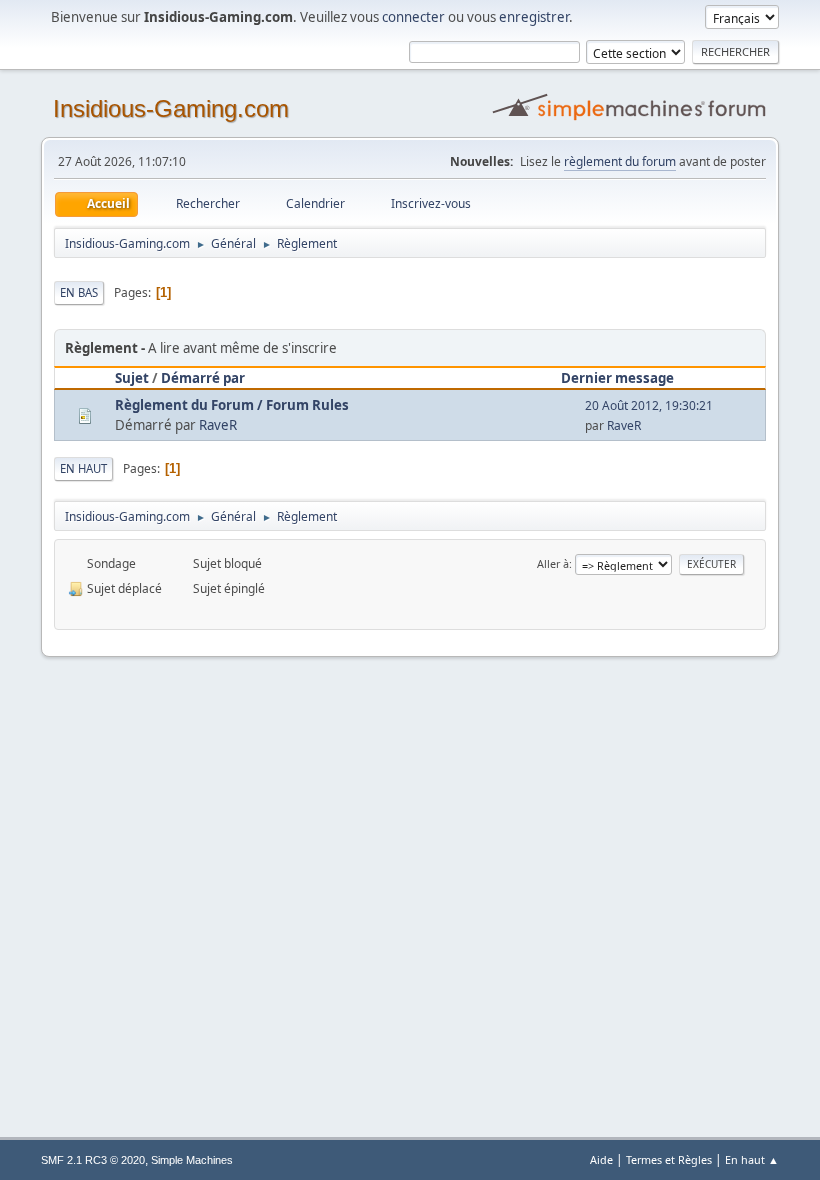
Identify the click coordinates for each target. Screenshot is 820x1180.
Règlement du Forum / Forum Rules (232, 405)
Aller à (553, 563)
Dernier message (617, 378)
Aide (601, 1159)
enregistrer (534, 17)
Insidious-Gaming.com (171, 108)
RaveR (218, 425)
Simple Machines (192, 1160)
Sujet (132, 378)
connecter (413, 17)
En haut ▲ (752, 1159)
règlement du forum (620, 161)
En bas (79, 292)
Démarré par (203, 378)
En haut (83, 468)
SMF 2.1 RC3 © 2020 (93, 1160)
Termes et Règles (669, 1159)
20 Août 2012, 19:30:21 (649, 405)
